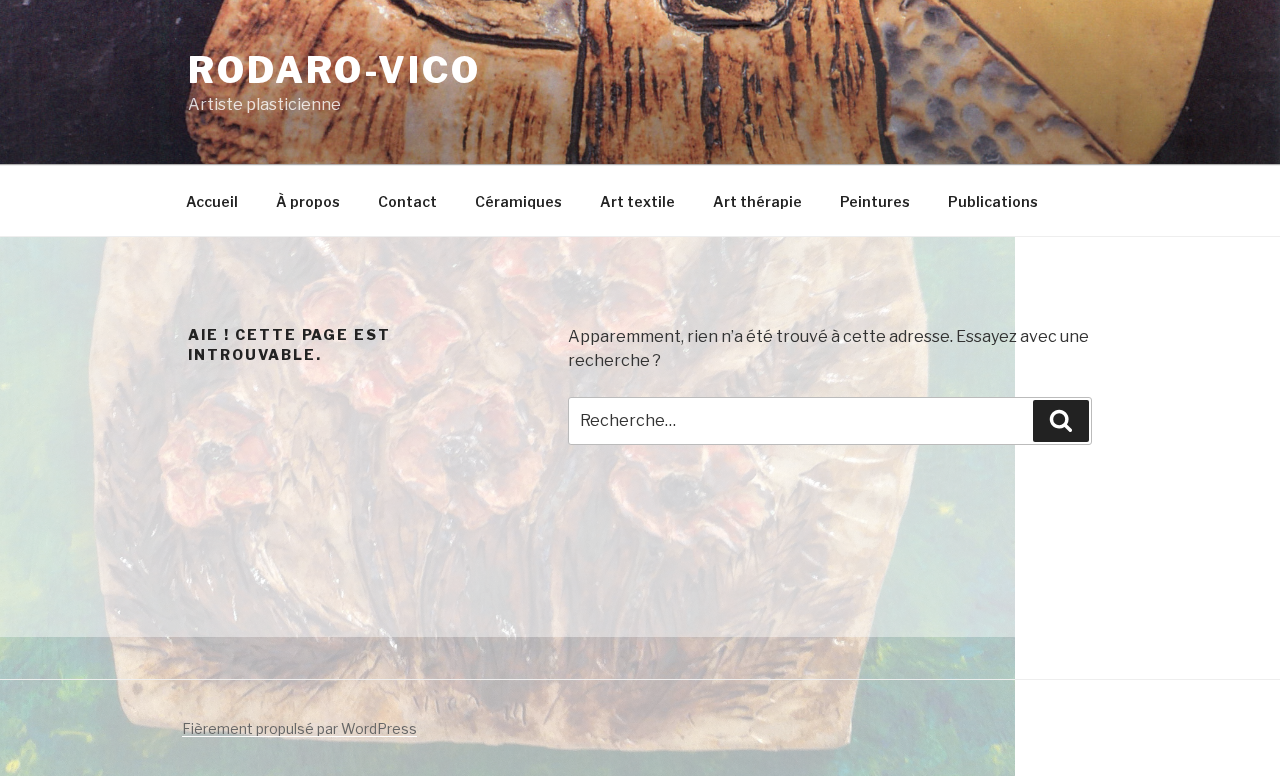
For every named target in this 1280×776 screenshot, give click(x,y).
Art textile (637, 201)
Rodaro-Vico (334, 70)
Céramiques (518, 201)
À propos (308, 201)
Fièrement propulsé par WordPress (299, 728)
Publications (993, 201)
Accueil (212, 201)
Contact (407, 201)
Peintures (875, 201)
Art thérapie (757, 201)
